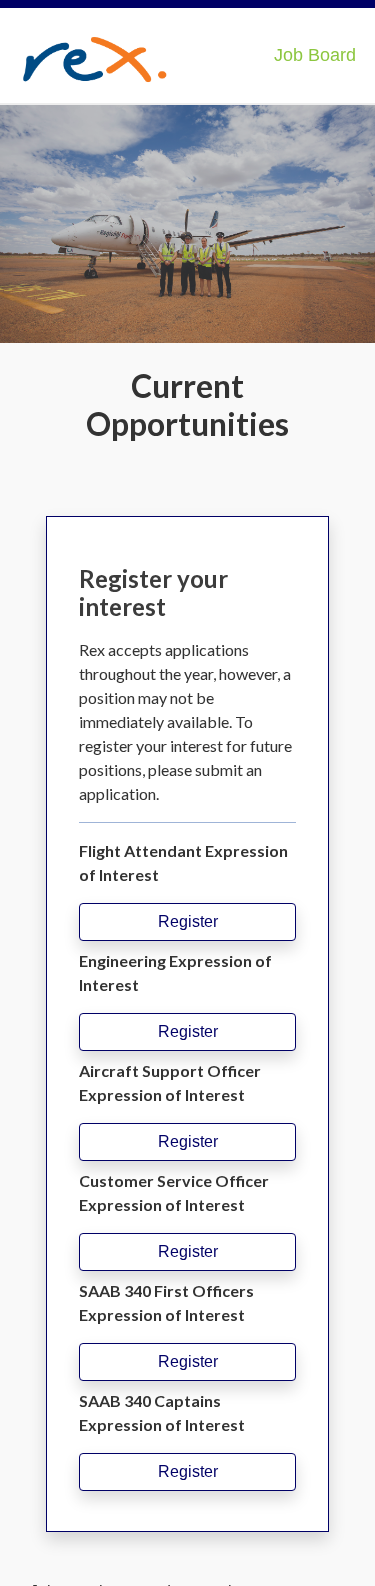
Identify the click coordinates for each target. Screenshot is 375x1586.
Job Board (315, 55)
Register (188, 921)
